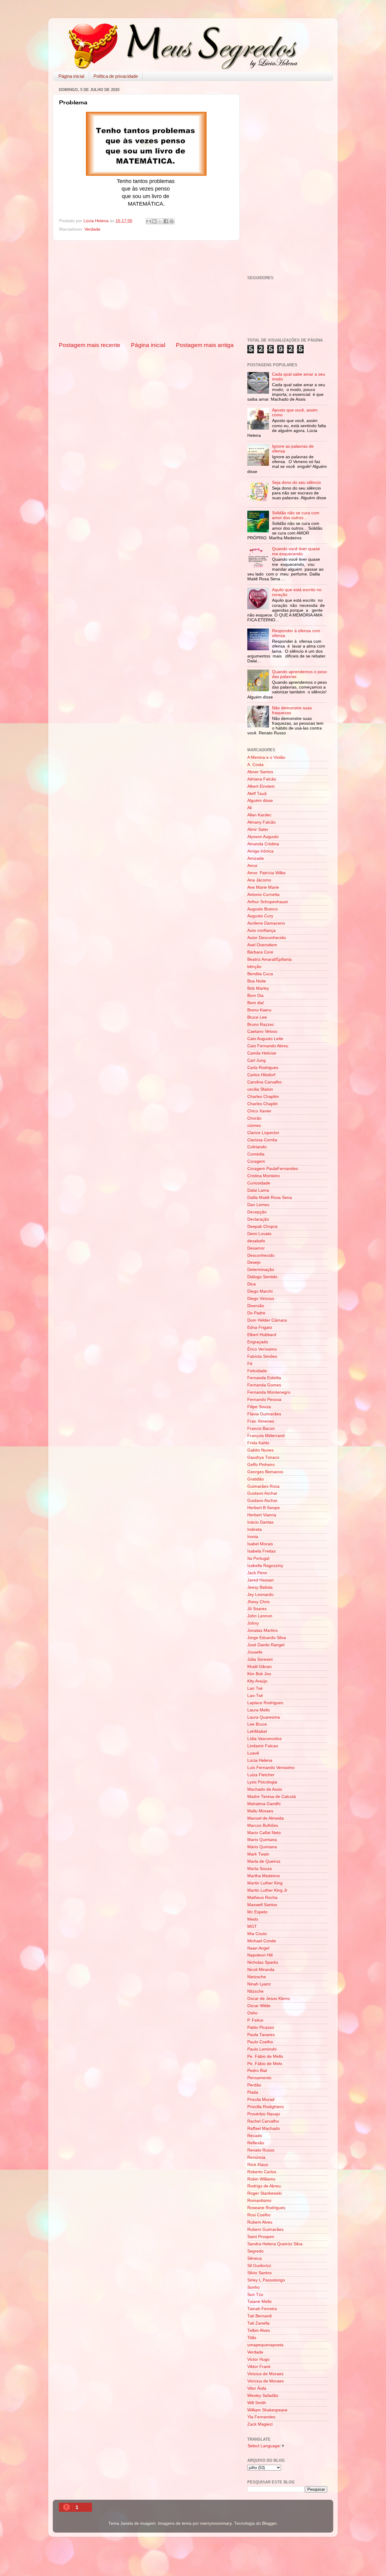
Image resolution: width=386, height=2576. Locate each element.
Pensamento (259, 2078)
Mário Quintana (262, 1847)
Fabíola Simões (262, 1356)
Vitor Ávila (257, 2388)
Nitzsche (255, 1991)
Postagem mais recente (90, 345)
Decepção (257, 1212)
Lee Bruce (257, 1724)
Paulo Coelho (260, 2042)
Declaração (258, 1219)
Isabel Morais (260, 1544)
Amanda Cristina (263, 844)
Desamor (256, 1248)
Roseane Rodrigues (266, 2208)
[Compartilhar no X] (160, 221)
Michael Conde (262, 1941)
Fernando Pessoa (264, 1400)
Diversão (256, 1306)
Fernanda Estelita (264, 1378)
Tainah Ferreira (262, 2309)
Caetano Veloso (262, 1031)
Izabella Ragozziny (265, 1566)
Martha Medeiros (264, 1876)
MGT (252, 1926)
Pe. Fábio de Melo (265, 2064)
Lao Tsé (255, 1688)
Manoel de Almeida (266, 1818)
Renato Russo (261, 2150)
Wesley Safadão (263, 2396)
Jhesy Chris (258, 1602)
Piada (253, 2092)
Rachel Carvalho (263, 2121)
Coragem (256, 1161)
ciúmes (254, 1126)
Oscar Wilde (259, 2006)
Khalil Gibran (259, 1667)
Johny (253, 1623)
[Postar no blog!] (154, 221)
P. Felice (255, 2020)
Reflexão (256, 2143)
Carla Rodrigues (263, 1068)
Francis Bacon (261, 1428)
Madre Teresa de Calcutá (272, 1797)
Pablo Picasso (261, 2027)
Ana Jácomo (259, 880)
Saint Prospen (261, 2237)
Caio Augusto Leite (265, 1039)
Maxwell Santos (262, 1905)
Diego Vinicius (261, 1299)
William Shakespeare (267, 2410)
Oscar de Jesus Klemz (269, 1999)
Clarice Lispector (263, 1133)
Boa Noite (257, 981)
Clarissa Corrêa (262, 1140)
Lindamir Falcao (263, 1746)
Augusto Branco (263, 909)
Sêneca (255, 2258)
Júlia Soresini (260, 1659)
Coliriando (257, 1147)
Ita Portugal (258, 1558)
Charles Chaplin (263, 1104)
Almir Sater (258, 829)
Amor (252, 866)
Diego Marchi (260, 1291)
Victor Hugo (258, 2359)
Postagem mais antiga (205, 345)
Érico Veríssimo (262, 1349)
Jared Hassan (261, 1580)
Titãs (252, 2338)
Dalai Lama (258, 1190)
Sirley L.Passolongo (266, 2280)
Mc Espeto (257, 1912)
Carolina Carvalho (264, 1082)
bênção (254, 967)
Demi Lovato (259, 1234)
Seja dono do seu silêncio (296, 482)
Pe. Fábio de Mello (265, 2056)
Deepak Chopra (262, 1227)
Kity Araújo (257, 1681)
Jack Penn (257, 1573)
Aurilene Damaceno (266, 923)
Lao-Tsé (255, 1696)
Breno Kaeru (259, 1010)
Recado (255, 2136)
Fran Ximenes (261, 1421)
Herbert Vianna (262, 1515)
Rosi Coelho (259, 2215)
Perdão (254, 2085)
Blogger (269, 2523)
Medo (253, 1919)
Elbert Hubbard (262, 1335)
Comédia (256, 1154)
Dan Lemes (258, 1205)
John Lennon (260, 1616)
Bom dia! (256, 1003)
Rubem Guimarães (265, 2229)
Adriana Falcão (262, 779)
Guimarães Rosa (263, 1486)
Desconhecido (261, 1255)
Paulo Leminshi (262, 2049)
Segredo (255, 2251)
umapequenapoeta (265, 2345)
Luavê (253, 1753)
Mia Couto (257, 1934)
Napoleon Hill (260, 1955)
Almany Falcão (261, 822)
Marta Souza (259, 1869)
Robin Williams (261, 2179)
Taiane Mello (259, 2302)
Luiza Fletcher (261, 1775)
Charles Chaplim (263, 1097)
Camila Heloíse (262, 1053)
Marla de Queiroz (264, 1861)
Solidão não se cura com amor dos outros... (296, 515)
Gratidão (256, 1479)
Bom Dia (255, 996)
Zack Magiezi (260, 2424)
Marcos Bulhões (263, 1826)
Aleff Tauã (257, 794)
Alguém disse (260, 801)
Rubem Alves (260, 2222)
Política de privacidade (116, 76)
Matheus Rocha (262, 1898)
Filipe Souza (259, 1407)
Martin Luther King (265, 1883)
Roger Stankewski (264, 2193)
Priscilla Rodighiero (266, 2107)
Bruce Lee (257, 1017)
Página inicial (71, 76)
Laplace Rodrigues (265, 1703)
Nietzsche (257, 1977)
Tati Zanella (258, 2323)
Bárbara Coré (260, 952)
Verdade (92, 229)
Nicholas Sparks (263, 1962)
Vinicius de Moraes (265, 2374)
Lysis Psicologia (262, 1782)
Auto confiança (261, 930)
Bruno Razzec (261, 1025)
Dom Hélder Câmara (267, 1320)
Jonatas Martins (263, 1630)
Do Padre (256, 1313)
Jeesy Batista (260, 1587)
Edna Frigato (260, 1327)
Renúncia (256, 2157)
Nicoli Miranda (261, 1970)
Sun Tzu (255, 2295)
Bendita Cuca (260, 974)
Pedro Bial (257, 2071)
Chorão (254, 1118)
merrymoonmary (216, 2523)
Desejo (254, 1262)
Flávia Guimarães (264, 1414)
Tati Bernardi (259, 2316)
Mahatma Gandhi (264, 1804)
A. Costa (255, 765)
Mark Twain (258, 1854)
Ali (250, 808)
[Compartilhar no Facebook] (166, 221)
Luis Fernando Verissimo (271, 1768)
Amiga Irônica (260, 851)
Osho (252, 2013)
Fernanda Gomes (264, 1385)
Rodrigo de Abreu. (265, 2186)
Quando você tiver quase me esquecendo (296, 551)
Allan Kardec (259, 815)
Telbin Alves (259, 2330)
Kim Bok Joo (259, 1674)
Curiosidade (259, 1183)
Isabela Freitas (261, 1551)
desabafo (256, 1241)
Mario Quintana (262, 1840)
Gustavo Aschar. (263, 1501)
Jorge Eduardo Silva (267, 1638)
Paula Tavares (261, 2035)
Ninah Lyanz (259, 1984)
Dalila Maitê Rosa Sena (270, 1198)
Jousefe (255, 1652)
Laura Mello (259, 1710)
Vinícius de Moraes (266, 2381)
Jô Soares (257, 1609)
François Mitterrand (266, 1436)
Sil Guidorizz (259, 2266)
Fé (250, 1364)
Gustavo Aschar (262, 1493)
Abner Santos (260, 772)
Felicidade (257, 1371)
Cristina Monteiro (264, 1176)
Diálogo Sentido (262, 1277)
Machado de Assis (265, 1789)
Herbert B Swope (264, 1508)
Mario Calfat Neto (264, 1833)
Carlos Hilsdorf (261, 1075)
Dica (252, 1284)
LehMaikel (257, 1731)
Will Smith (257, 2403)
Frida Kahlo (258, 1443)
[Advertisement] (146, 291)
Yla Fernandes (261, 2417)
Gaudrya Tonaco (263, 1457)
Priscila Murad (261, 2100)
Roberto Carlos (262, 2172)
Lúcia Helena (260, 1760)
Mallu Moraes (260, 1811)
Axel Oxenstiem (262, 945)
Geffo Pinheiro (261, 1465)
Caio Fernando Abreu (268, 1046)
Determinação (261, 1270)
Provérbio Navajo (264, 2114)
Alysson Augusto (263, 837)
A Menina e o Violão (266, 757)
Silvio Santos (259, 2273)
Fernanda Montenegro (269, 1392)
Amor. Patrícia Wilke (266, 873)
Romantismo (259, 2201)
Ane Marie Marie (263, 887)
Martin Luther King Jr (267, 1890)
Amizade (256, 858)
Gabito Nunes (260, 1450)
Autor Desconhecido (267, 938)
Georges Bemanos (265, 1472)
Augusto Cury (260, 916)
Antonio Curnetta (263, 895)
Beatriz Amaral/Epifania (269, 959)
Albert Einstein (261, 786)
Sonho (253, 2287)
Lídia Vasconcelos (264, 1739)
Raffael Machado (264, 2128)
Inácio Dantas (260, 1522)
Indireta (255, 1529)
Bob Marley (258, 988)
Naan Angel (258, 1948)
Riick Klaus (258, 2165)
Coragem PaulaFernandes (273, 1169)
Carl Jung (256, 1060)
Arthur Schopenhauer (268, 902)
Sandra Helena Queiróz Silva (275, 2244)
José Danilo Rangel (266, 1645)
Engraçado (258, 1342)
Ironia (253, 1537)
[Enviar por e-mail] (149, 221)
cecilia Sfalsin (260, 1089)
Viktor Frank (259, 2367)
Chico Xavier (259, 1111)
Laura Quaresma (264, 1717)
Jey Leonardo (260, 1595)
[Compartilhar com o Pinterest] (172, 221)
